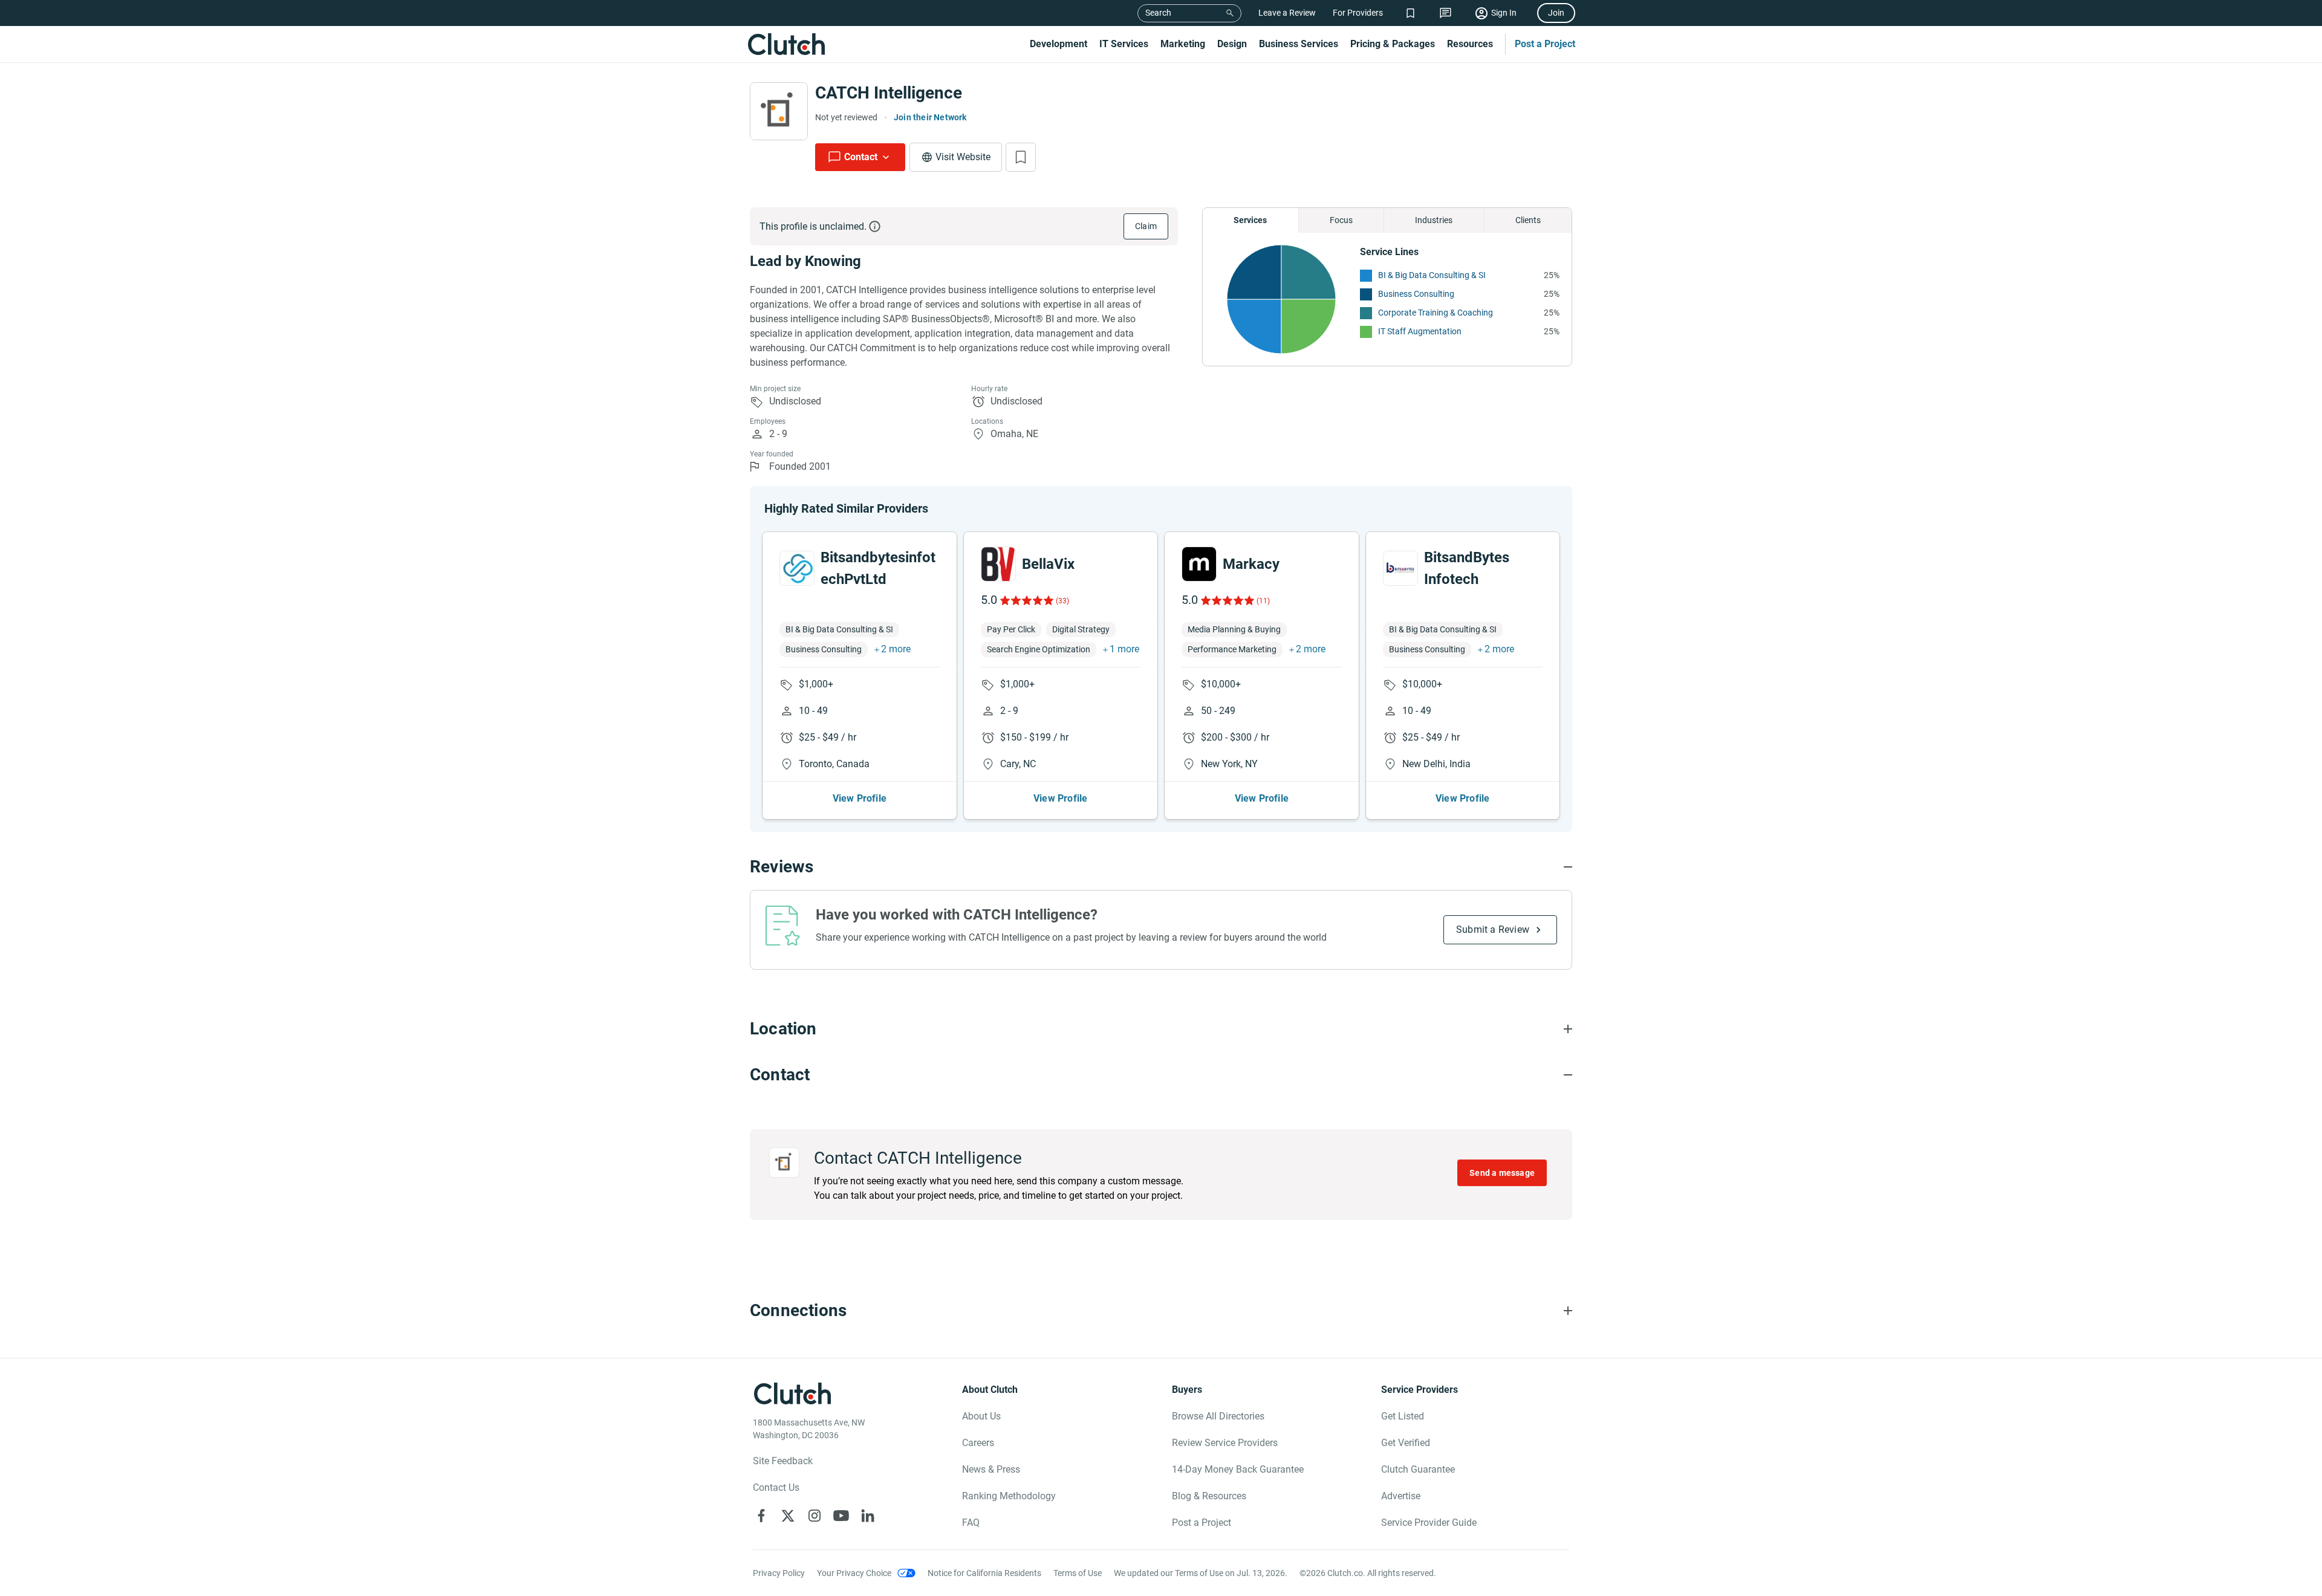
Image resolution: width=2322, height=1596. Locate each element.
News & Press (991, 1469)
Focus (1341, 220)
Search (1158, 13)
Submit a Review (1493, 929)
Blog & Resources (1209, 1496)
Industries (1434, 220)
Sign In (1504, 13)
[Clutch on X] (788, 1516)
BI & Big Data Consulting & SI (1432, 275)
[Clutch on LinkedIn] (868, 1516)
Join (1556, 13)
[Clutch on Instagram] (815, 1516)
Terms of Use (1078, 1573)
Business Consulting (1416, 294)
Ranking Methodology (1009, 1496)
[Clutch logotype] (786, 44)
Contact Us (776, 1487)
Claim (1146, 226)
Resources (1470, 44)
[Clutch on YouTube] (841, 1516)
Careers (978, 1443)
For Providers (1358, 13)
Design (1232, 44)
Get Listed (1403, 1416)
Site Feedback (783, 1461)
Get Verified (1406, 1443)
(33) (1062, 601)
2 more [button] (896, 649)
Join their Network (930, 117)
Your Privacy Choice (854, 1573)
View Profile (860, 798)
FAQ (971, 1523)
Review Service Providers (1225, 1443)
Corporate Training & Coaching (1436, 313)
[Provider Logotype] (779, 111)
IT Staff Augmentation (1420, 331)
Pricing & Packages (1393, 44)
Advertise (1401, 1496)
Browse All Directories (1218, 1416)
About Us (981, 1416)
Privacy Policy (779, 1573)
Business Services (1299, 44)
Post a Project (1545, 44)
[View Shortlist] (1410, 13)
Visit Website (963, 157)
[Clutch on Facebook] (761, 1516)
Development (1059, 44)
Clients (1528, 220)
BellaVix (1048, 564)
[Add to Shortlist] (1021, 157)
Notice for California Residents (984, 1573)
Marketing (1183, 44)
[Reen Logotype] (797, 568)
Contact (861, 157)
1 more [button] (1124, 649)
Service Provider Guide (1429, 1523)
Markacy (1251, 564)
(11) (1263, 601)
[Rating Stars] (1026, 600)
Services (1250, 220)
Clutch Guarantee (1418, 1469)
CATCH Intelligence (889, 93)
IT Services (1124, 44)
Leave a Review (1287, 13)
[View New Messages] (1446, 13)
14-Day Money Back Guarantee (1238, 1469)
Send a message (1502, 1173)
